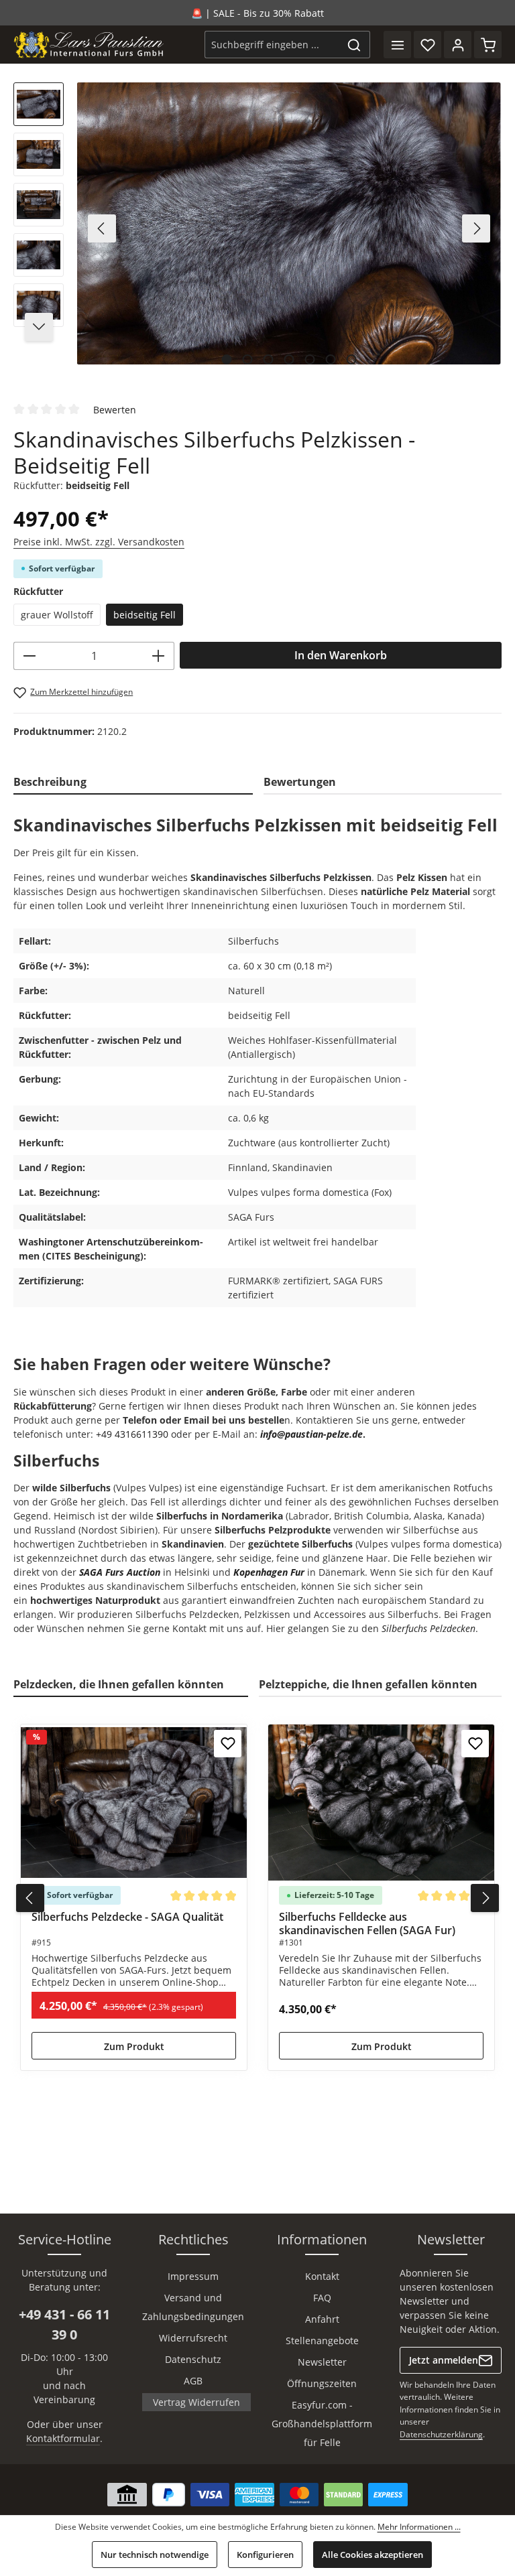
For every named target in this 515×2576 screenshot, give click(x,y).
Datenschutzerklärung (441, 2434)
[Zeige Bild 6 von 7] (331, 359)
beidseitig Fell (145, 615)
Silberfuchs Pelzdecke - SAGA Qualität (127, 1917)
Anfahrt (322, 2319)
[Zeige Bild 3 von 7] (269, 359)
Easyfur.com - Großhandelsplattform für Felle (322, 2424)
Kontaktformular (63, 2438)
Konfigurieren (265, 2555)
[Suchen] (354, 45)
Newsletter (322, 2362)
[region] (257, 229)
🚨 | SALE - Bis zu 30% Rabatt (257, 13)
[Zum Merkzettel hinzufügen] (228, 1744)
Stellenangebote (322, 2341)
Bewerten (115, 409)
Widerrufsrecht (193, 2338)
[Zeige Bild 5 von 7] (310, 359)
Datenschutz (193, 2359)
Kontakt (322, 2276)
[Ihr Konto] (458, 45)
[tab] (133, 783)
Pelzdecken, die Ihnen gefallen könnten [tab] (119, 1684)
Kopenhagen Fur (269, 1572)
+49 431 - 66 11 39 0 (64, 2324)
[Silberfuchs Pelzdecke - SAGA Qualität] (134, 1803)
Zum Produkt (134, 2046)
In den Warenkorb (341, 655)
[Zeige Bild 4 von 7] (289, 359)
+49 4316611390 (132, 1434)
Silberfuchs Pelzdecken (428, 1628)
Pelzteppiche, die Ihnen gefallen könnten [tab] (368, 1684)
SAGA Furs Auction (120, 1572)
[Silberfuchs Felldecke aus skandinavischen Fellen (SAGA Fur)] (381, 1803)
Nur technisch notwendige (155, 2555)
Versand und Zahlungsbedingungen (193, 2307)
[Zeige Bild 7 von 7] (352, 359)
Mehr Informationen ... (419, 2527)
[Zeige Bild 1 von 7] (227, 359)
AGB (193, 2381)
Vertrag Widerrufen (196, 2402)
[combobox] (272, 45)
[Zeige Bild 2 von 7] (248, 359)
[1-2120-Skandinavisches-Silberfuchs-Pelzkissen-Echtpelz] (289, 223)
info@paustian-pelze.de (311, 1434)
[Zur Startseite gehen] (89, 45)
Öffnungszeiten (322, 2383)
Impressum (193, 2276)
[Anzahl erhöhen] (159, 656)
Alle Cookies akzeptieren (373, 2555)
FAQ (322, 2298)
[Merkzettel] (427, 45)
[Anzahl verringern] (29, 656)
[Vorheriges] (102, 228)
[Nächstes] (476, 228)
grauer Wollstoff (57, 615)
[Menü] (397, 45)
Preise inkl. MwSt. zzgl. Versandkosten (99, 542)
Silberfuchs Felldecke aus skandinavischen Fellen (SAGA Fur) (367, 1923)
